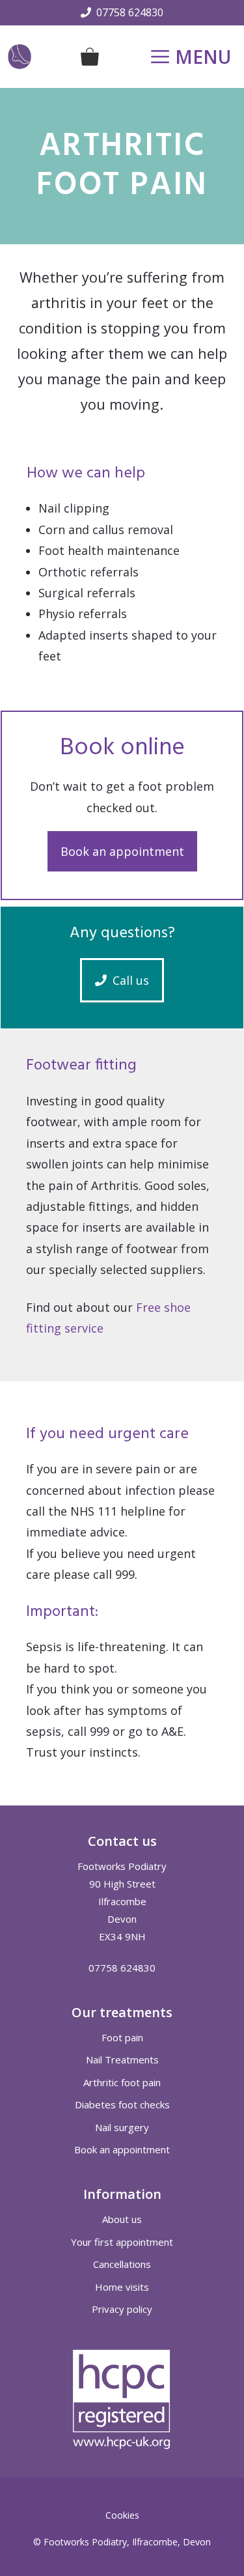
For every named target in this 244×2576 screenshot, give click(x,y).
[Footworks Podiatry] (20, 57)
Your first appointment (122, 2242)
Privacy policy (122, 2309)
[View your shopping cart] (90, 57)
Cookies (122, 2515)
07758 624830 (130, 12)
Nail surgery (122, 2127)
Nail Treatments (122, 2059)
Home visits (122, 2287)
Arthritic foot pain (122, 2082)
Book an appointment (122, 851)
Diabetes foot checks (122, 2104)
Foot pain (122, 2037)
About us (122, 2219)
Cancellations (122, 2264)
